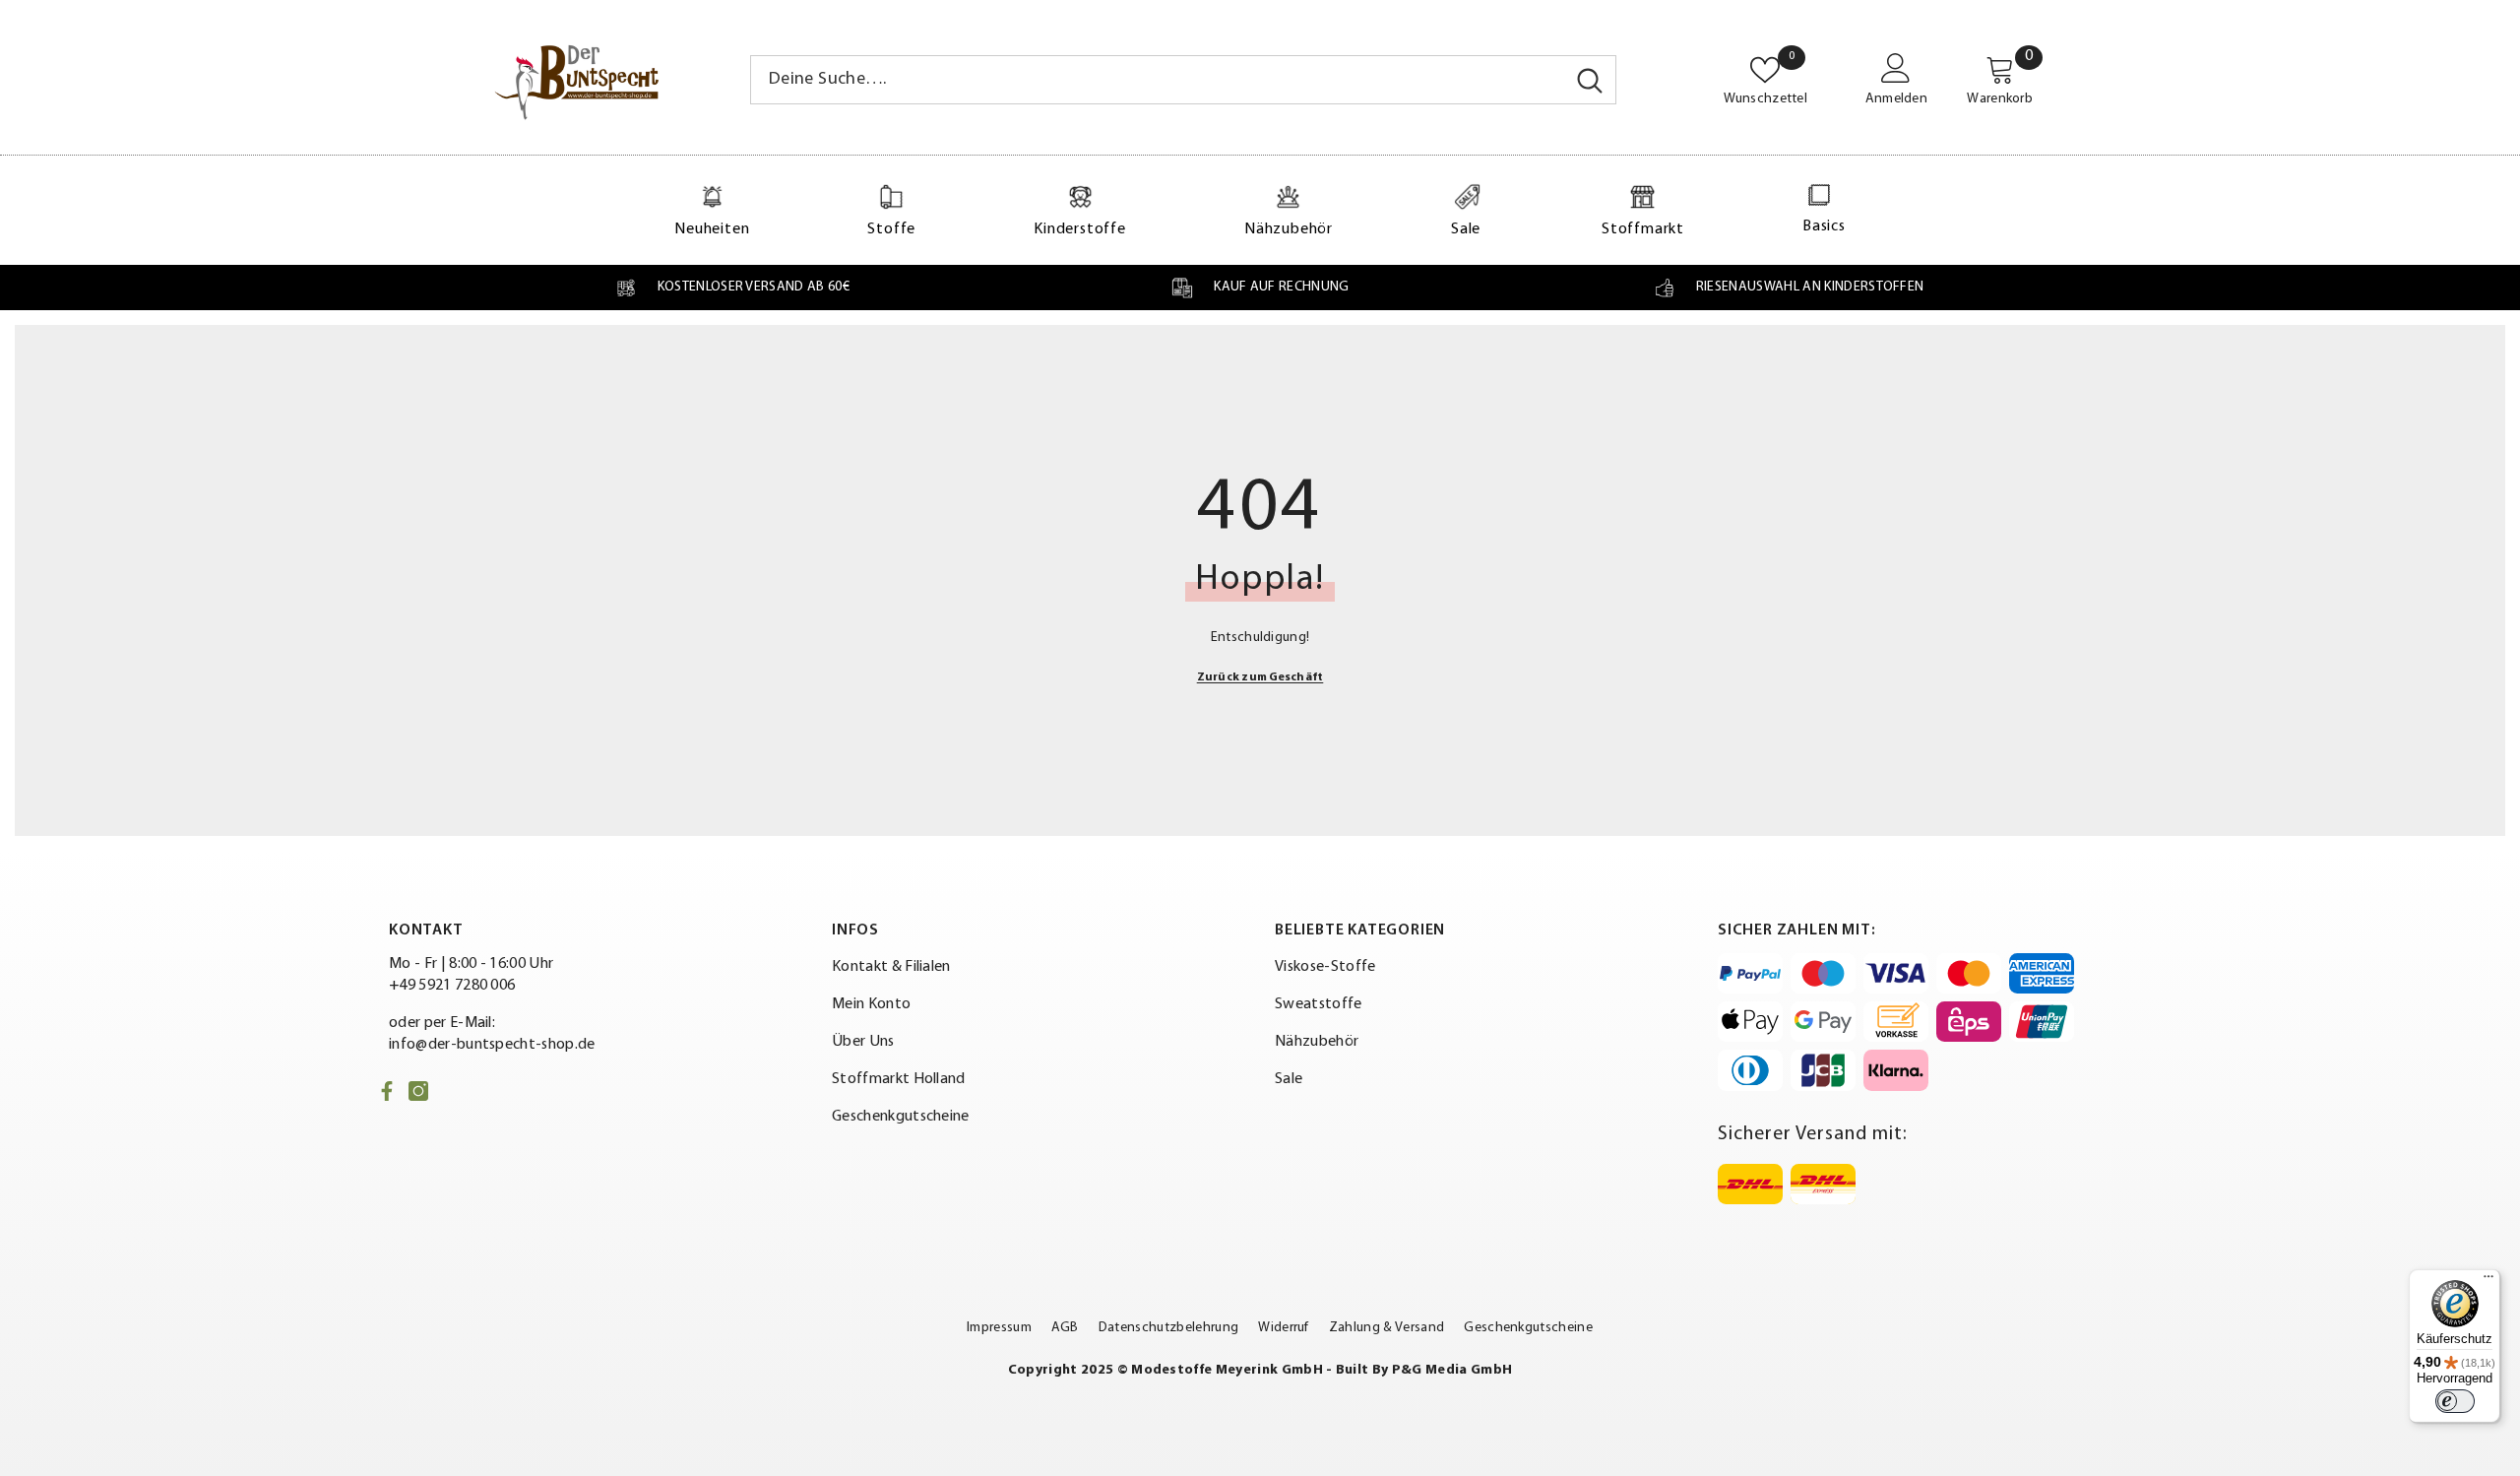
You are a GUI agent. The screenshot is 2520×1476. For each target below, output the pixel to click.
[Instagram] (418, 1091)
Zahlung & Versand (1386, 1328)
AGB (1065, 1328)
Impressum (999, 1328)
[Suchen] (1183, 80)
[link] (732, 288)
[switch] (2455, 1401)
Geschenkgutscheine (1528, 1328)
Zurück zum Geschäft (1260, 677)
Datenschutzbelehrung (1168, 1328)
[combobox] (1158, 80)
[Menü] (2488, 1281)
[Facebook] (387, 1091)
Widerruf (1284, 1328)
